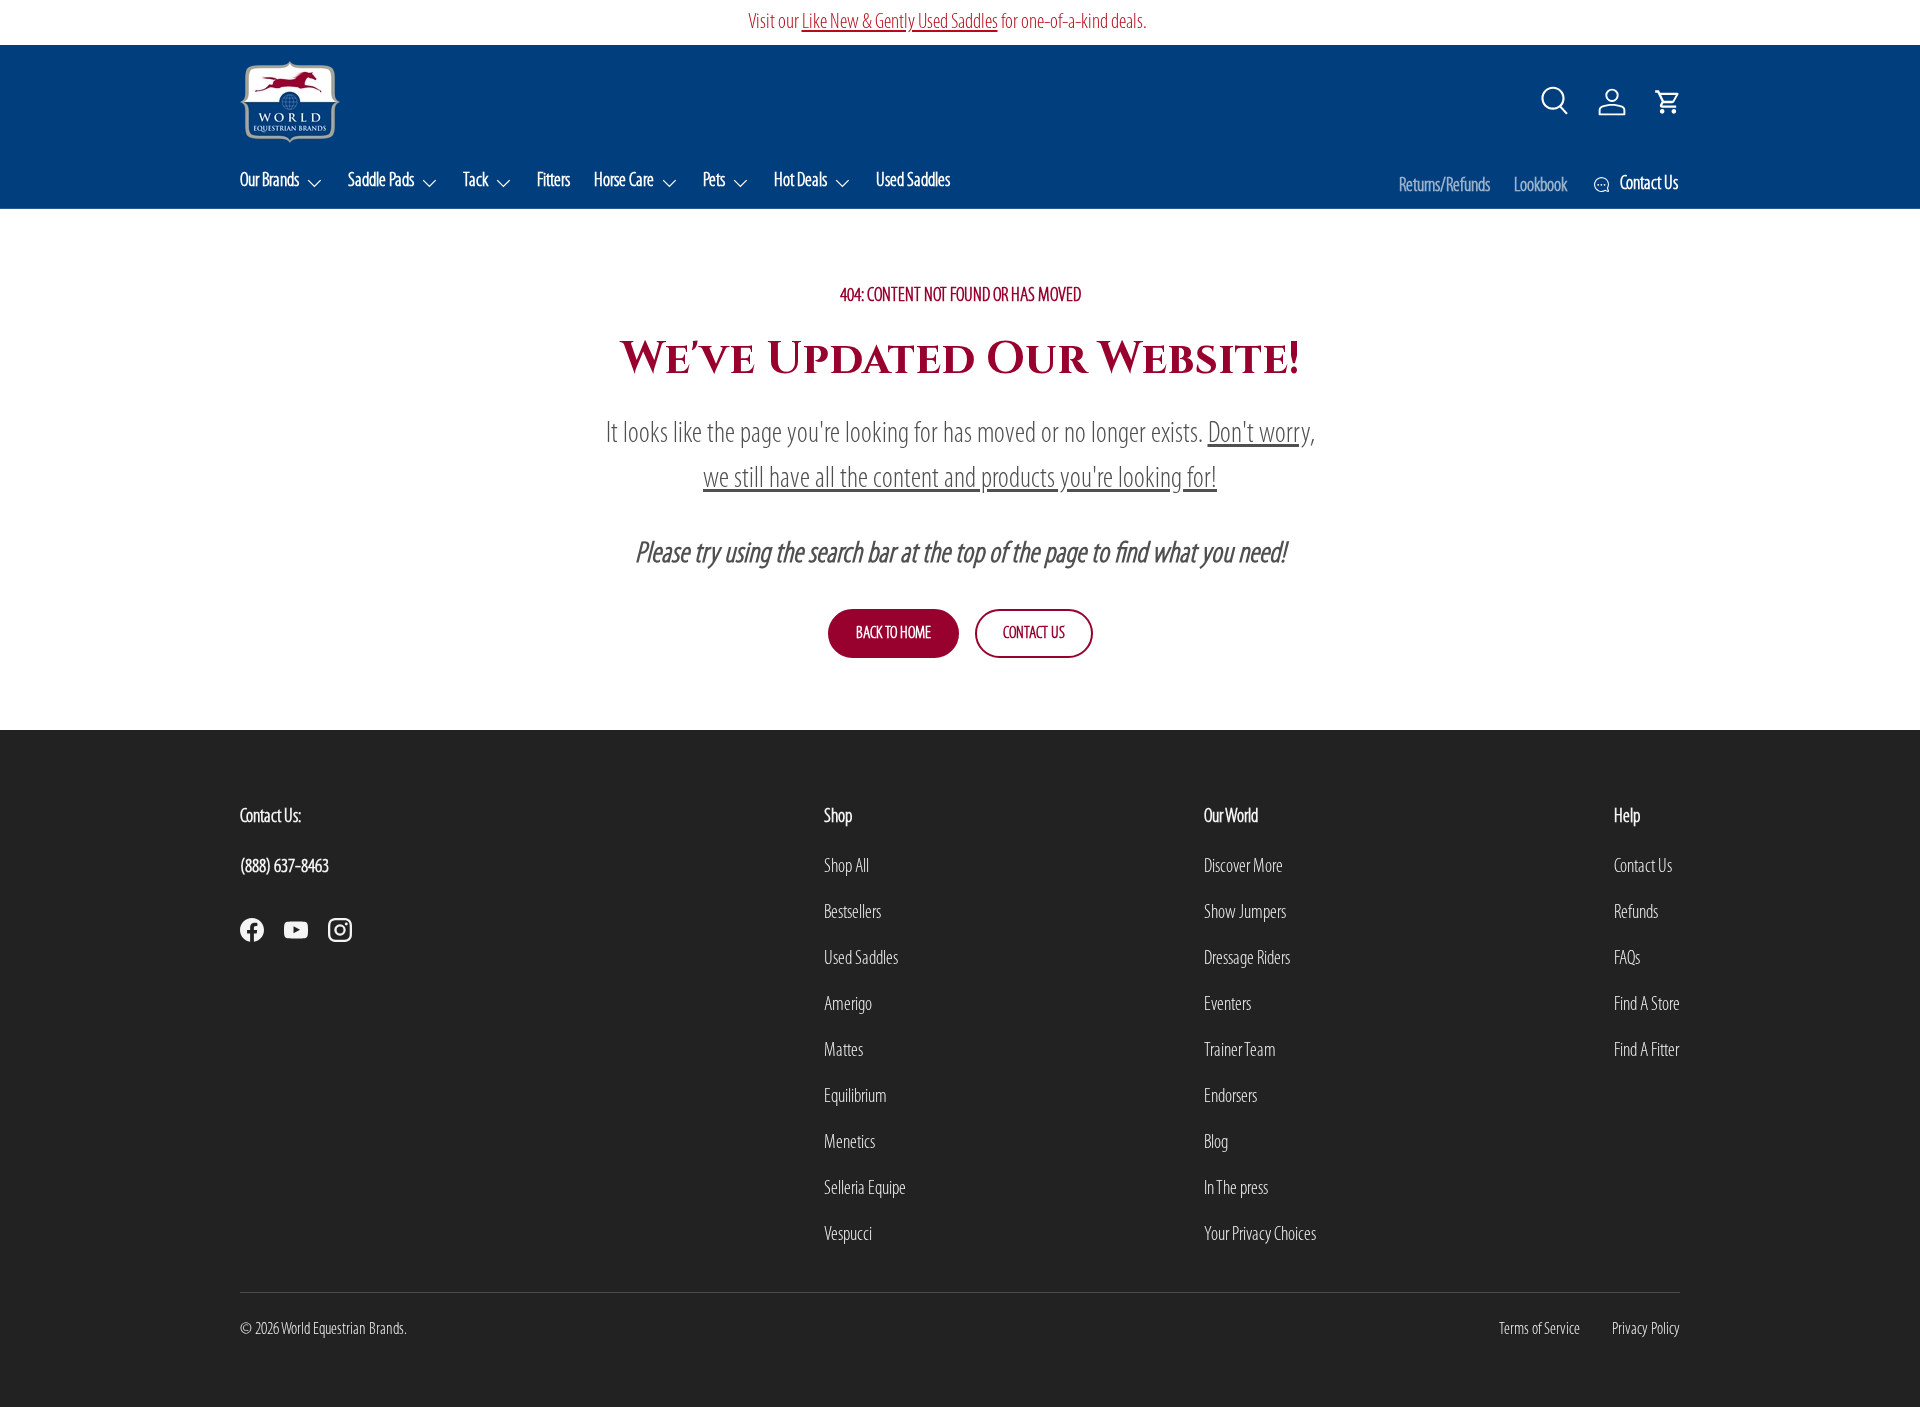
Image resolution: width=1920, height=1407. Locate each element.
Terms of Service (1539, 1329)
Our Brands (269, 181)
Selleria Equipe (865, 1189)
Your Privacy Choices (1260, 1235)
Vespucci (848, 1235)
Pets (714, 181)
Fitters (553, 181)
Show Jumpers (1245, 913)
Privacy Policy (1646, 1329)
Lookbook (1540, 186)
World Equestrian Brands (342, 1329)
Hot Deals (800, 181)
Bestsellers (852, 913)
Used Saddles (913, 181)
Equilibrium (855, 1097)
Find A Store (1647, 1005)
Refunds (1636, 913)
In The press (1236, 1189)
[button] (1668, 102)
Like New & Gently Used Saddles (1411, 22)
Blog (1216, 1143)
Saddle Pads (381, 181)
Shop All (846, 867)
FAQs (1627, 959)
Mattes (843, 1051)
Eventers (1227, 1005)
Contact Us (1034, 633)
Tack (475, 181)
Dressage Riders (1247, 959)
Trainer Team (1240, 1051)
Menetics (849, 1143)
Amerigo (848, 1005)
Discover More (1243, 867)
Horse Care (624, 181)
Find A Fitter (1646, 1051)
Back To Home (893, 633)
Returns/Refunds (1444, 186)
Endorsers (1230, 1097)
